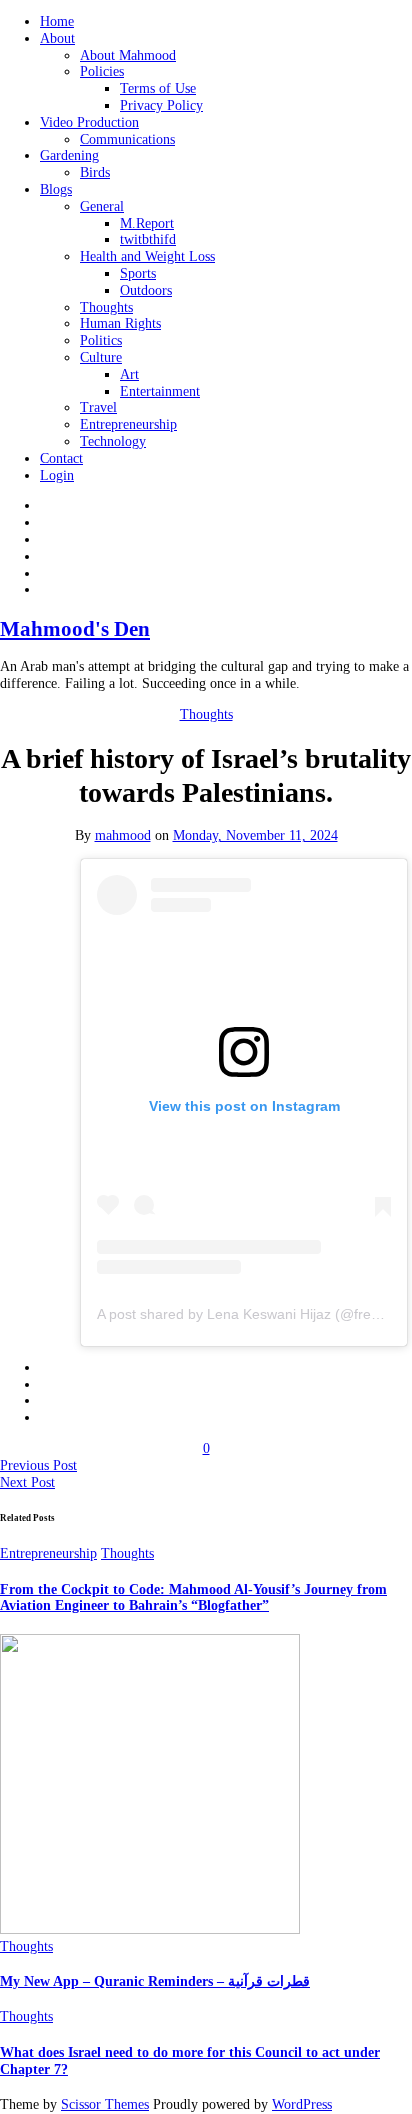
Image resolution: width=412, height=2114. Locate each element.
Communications (127, 139)
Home (57, 21)
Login (57, 475)
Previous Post (38, 1465)
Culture (101, 357)
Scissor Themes (105, 2104)
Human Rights (120, 323)
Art (129, 374)
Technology (113, 441)
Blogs (56, 189)
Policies (102, 71)
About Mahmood (128, 55)
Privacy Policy (161, 105)
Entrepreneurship (128, 424)
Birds (95, 172)
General (102, 206)
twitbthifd (148, 239)
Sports (138, 273)
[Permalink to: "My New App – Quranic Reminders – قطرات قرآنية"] (150, 1929)
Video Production (89, 122)
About (57, 38)
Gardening (69, 155)
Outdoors (146, 290)
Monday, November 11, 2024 (255, 835)
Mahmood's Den (75, 629)
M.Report (147, 223)
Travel (98, 407)
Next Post (27, 1482)
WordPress (302, 2104)
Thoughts (106, 307)
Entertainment (160, 391)
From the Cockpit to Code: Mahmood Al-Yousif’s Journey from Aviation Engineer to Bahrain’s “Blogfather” (193, 1598)
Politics (101, 340)
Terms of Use (158, 88)
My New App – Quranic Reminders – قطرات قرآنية (155, 1981)
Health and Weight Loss (147, 256)
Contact (61, 458)
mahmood (123, 835)
